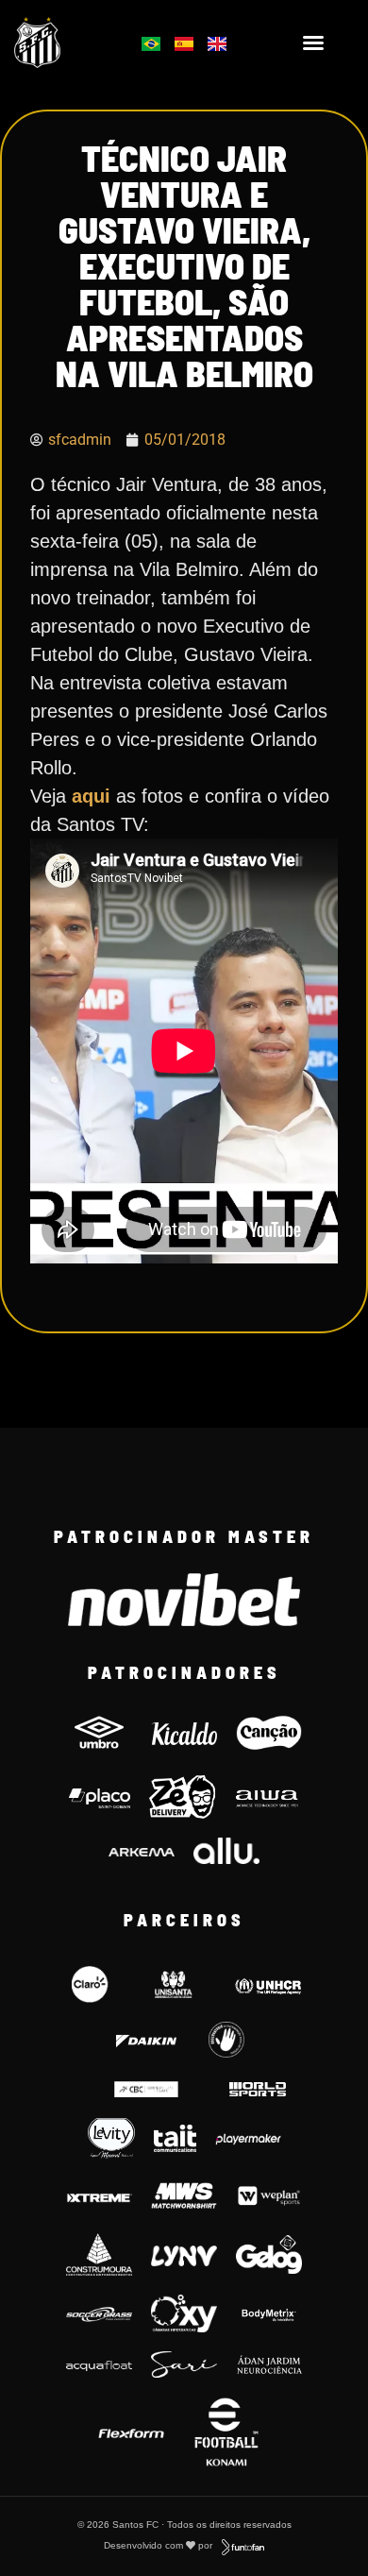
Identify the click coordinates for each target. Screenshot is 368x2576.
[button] (313, 42)
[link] (62, 42)
